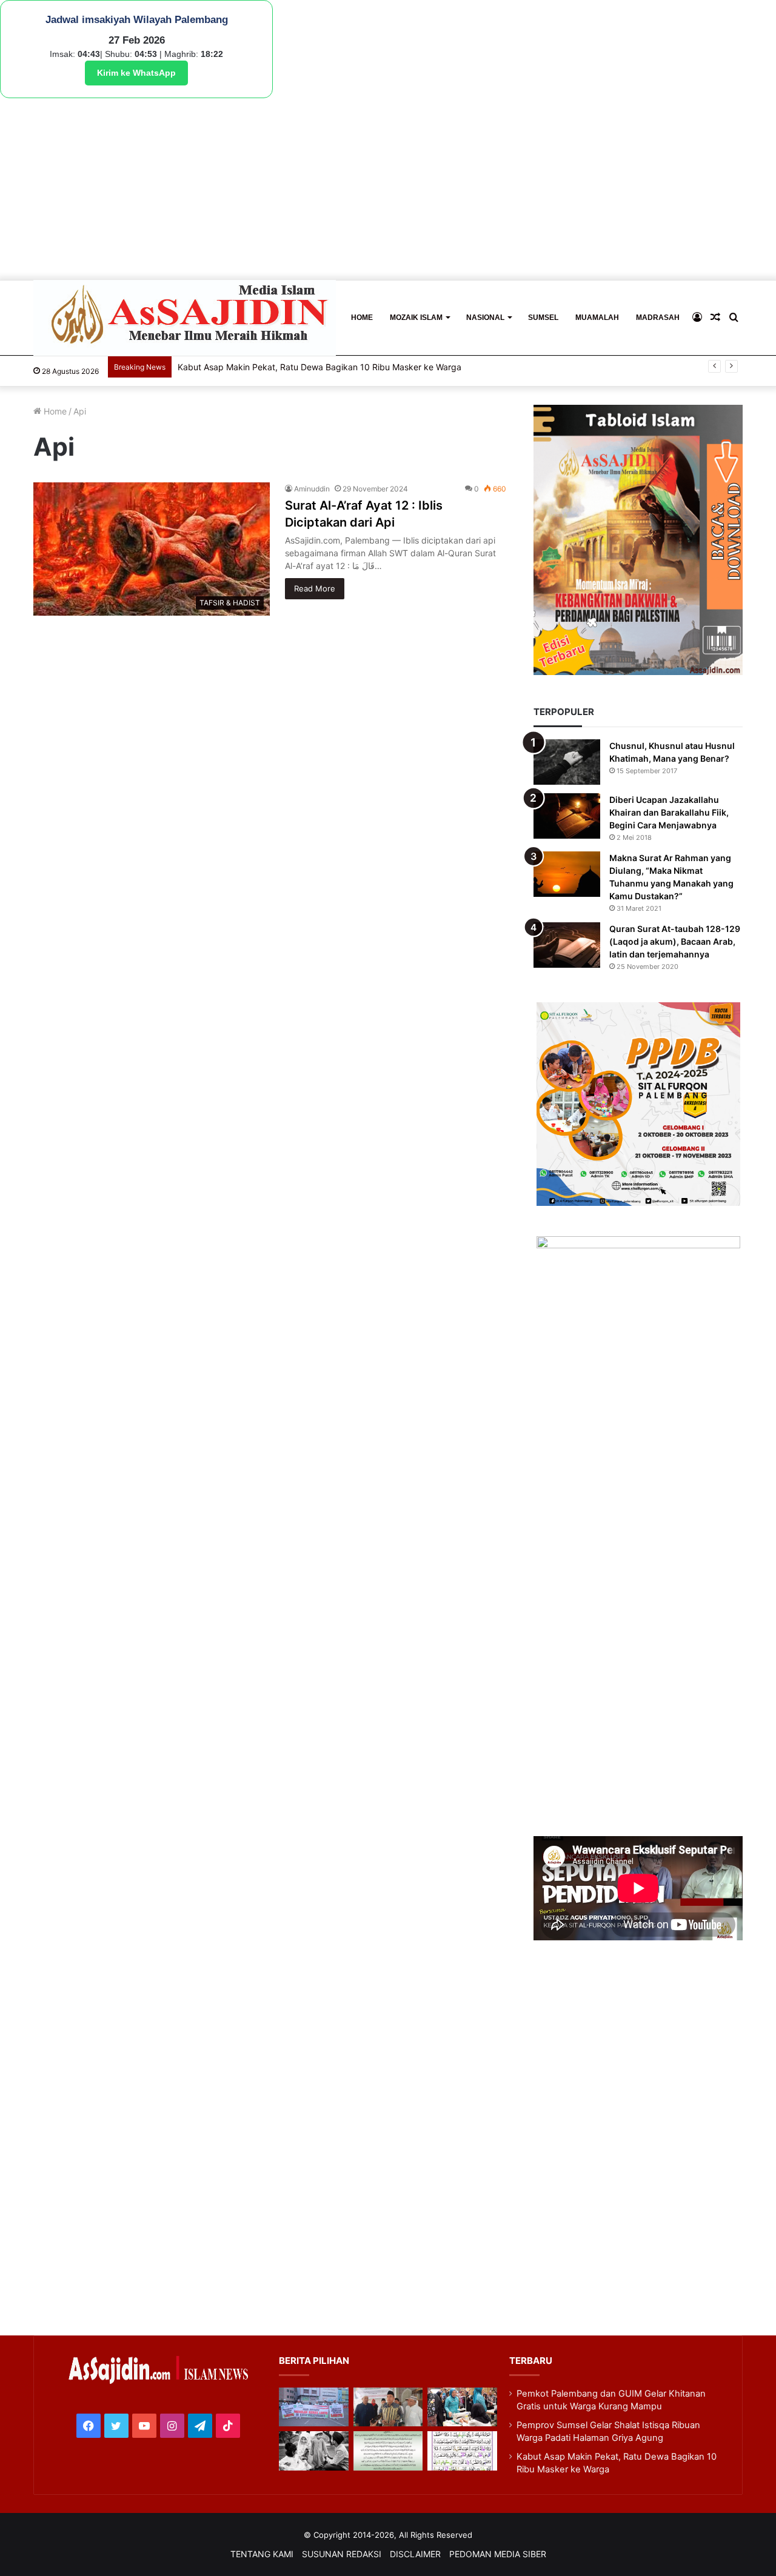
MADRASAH (658, 318)
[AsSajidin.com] (185, 318)
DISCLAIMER (415, 2554)
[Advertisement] (388, 189)
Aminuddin (312, 489)
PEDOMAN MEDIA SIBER (498, 2554)
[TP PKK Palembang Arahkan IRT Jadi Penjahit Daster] (462, 2407)
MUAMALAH (597, 318)
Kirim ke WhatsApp (136, 73)
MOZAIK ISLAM (416, 318)
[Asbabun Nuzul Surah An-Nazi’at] (388, 2451)
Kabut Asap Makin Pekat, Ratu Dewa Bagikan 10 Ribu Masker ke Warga (319, 367)
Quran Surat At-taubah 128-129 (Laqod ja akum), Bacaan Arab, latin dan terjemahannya (675, 941)
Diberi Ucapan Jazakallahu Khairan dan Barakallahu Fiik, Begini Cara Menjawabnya (669, 812)
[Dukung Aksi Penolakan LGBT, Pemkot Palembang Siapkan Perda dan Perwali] (313, 2407)
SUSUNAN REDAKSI (342, 2554)
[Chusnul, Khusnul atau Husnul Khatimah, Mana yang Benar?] (567, 762)
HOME (362, 318)
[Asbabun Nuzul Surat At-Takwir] (462, 2451)
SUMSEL (543, 318)
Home (54, 411)
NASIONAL (485, 318)
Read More (315, 588)
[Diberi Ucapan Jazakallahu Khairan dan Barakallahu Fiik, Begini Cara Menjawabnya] (567, 816)
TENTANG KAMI (262, 2554)
